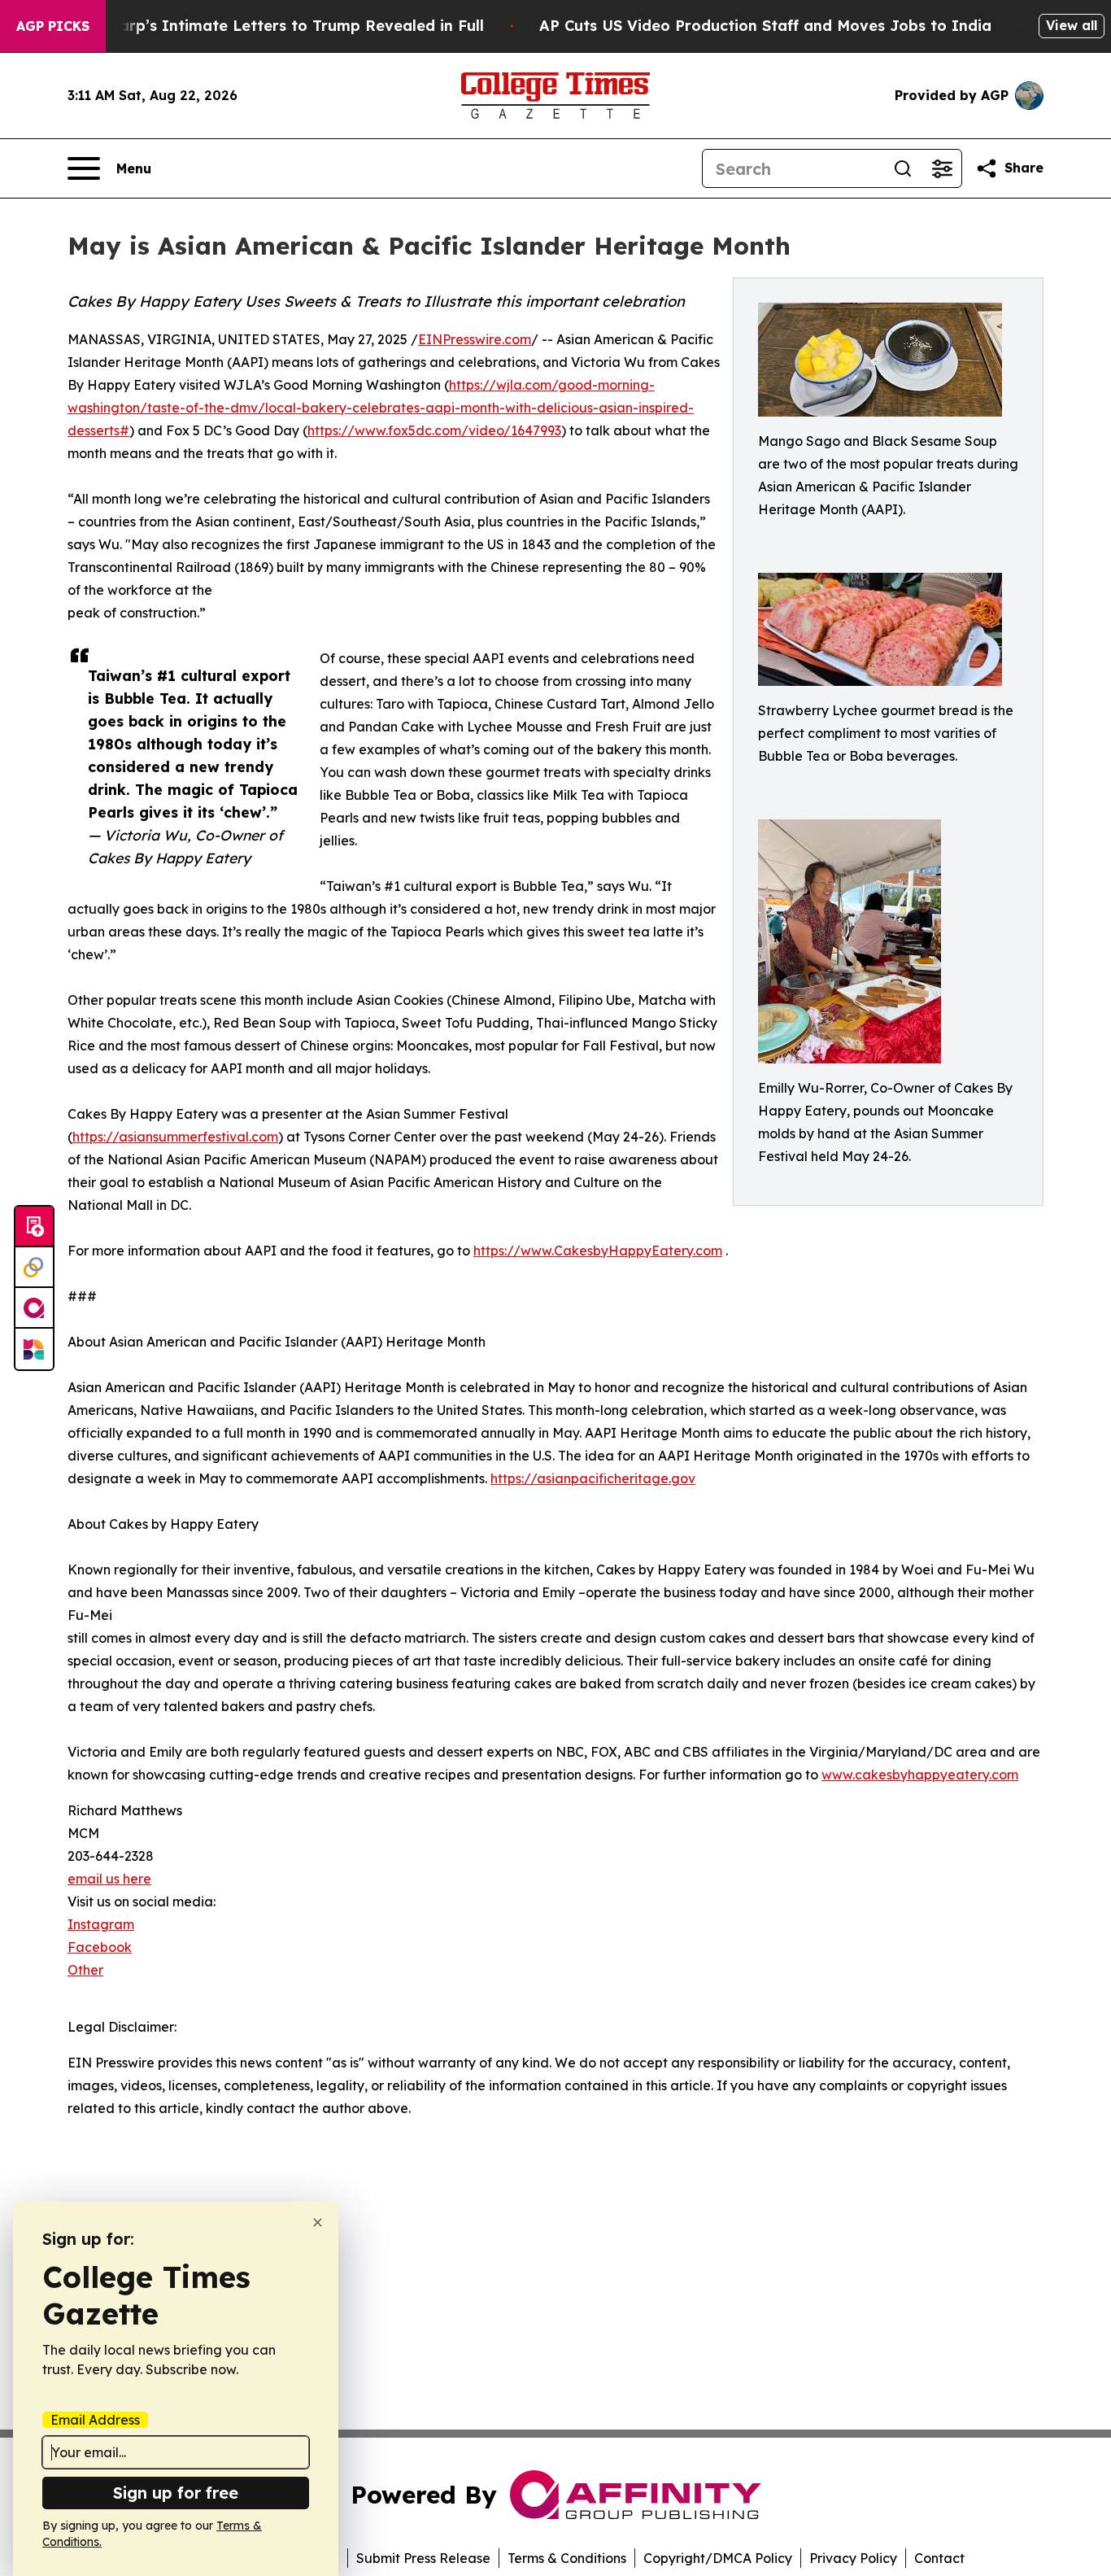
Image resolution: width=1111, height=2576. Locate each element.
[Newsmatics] (34, 1349)
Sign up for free (176, 2493)
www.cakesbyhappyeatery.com (920, 1775)
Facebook (100, 1947)
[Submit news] (34, 1227)
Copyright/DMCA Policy (718, 2558)
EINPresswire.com (475, 339)
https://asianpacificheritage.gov (593, 1478)
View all (1072, 25)
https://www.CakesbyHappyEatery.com (598, 1251)
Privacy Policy (853, 2558)
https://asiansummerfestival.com (175, 1137)
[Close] (318, 2222)
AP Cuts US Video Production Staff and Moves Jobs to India (765, 26)
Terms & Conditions (567, 2558)
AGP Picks (53, 26)
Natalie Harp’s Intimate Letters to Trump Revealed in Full (266, 26)
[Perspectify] (34, 1268)
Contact (939, 2558)
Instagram (101, 1924)
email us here (109, 1879)
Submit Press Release (423, 2558)
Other (85, 1970)
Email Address (95, 2420)
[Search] (903, 168)
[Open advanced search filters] (942, 168)
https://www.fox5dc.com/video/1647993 (434, 430)
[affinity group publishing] (34, 1308)
